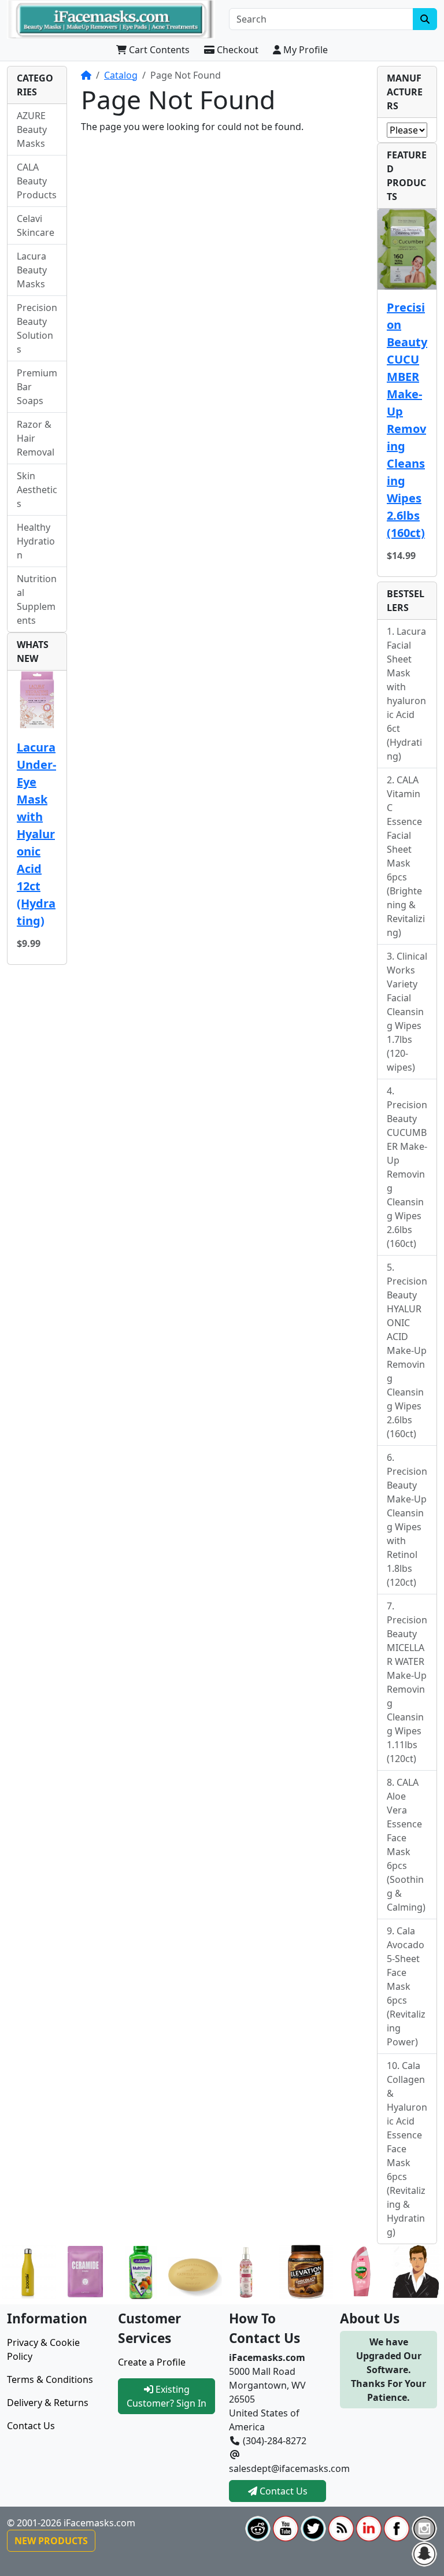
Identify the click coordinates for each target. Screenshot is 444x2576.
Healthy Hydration (36, 541)
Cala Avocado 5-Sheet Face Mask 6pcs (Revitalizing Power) (406, 1986)
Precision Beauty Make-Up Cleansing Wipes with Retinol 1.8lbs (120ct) (407, 1527)
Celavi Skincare (36, 225)
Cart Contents (158, 50)
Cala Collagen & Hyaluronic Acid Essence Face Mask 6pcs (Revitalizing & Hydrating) (407, 2149)
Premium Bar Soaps (37, 387)
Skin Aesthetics (37, 490)
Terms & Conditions (50, 2379)
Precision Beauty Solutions (37, 328)
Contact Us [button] (282, 2491)
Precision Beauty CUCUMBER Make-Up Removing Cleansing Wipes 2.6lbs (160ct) (407, 420)
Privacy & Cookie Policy (43, 2349)
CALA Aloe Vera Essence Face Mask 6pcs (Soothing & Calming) (406, 1845)
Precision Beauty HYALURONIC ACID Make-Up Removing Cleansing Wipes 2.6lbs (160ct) (407, 1357)
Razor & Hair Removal (36, 438)
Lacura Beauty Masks (32, 270)
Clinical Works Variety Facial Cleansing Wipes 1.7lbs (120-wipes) (407, 1012)
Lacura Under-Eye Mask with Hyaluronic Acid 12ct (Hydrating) (36, 834)
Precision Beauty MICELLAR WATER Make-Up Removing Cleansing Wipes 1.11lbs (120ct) (407, 1689)
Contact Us (31, 2426)
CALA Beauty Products (37, 181)
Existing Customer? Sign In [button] (166, 2396)
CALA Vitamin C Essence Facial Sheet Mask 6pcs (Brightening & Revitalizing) (406, 856)
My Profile (304, 50)
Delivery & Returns (48, 2403)
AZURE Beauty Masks (32, 129)
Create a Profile (152, 2362)
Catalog (121, 75)
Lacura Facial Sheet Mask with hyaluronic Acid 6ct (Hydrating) (406, 694)
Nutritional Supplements (37, 599)
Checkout (236, 50)
